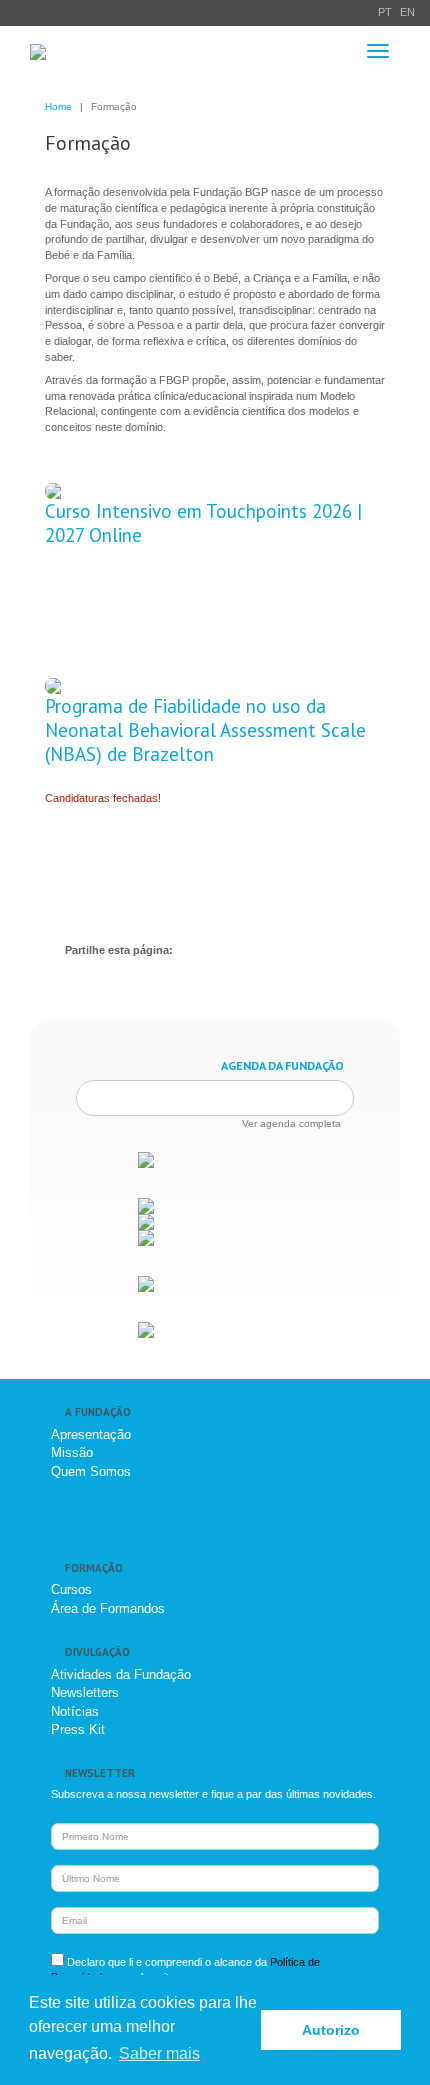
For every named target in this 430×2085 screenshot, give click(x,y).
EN (407, 12)
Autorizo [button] (331, 2030)
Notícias (75, 1711)
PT (385, 12)
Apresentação (91, 1434)
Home (58, 106)
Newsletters (85, 1692)
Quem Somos (91, 1471)
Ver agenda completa (291, 1123)
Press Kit (78, 1729)
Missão (72, 1452)
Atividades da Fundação (121, 1674)
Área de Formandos (108, 1608)
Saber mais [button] (159, 2053)
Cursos (71, 1589)
